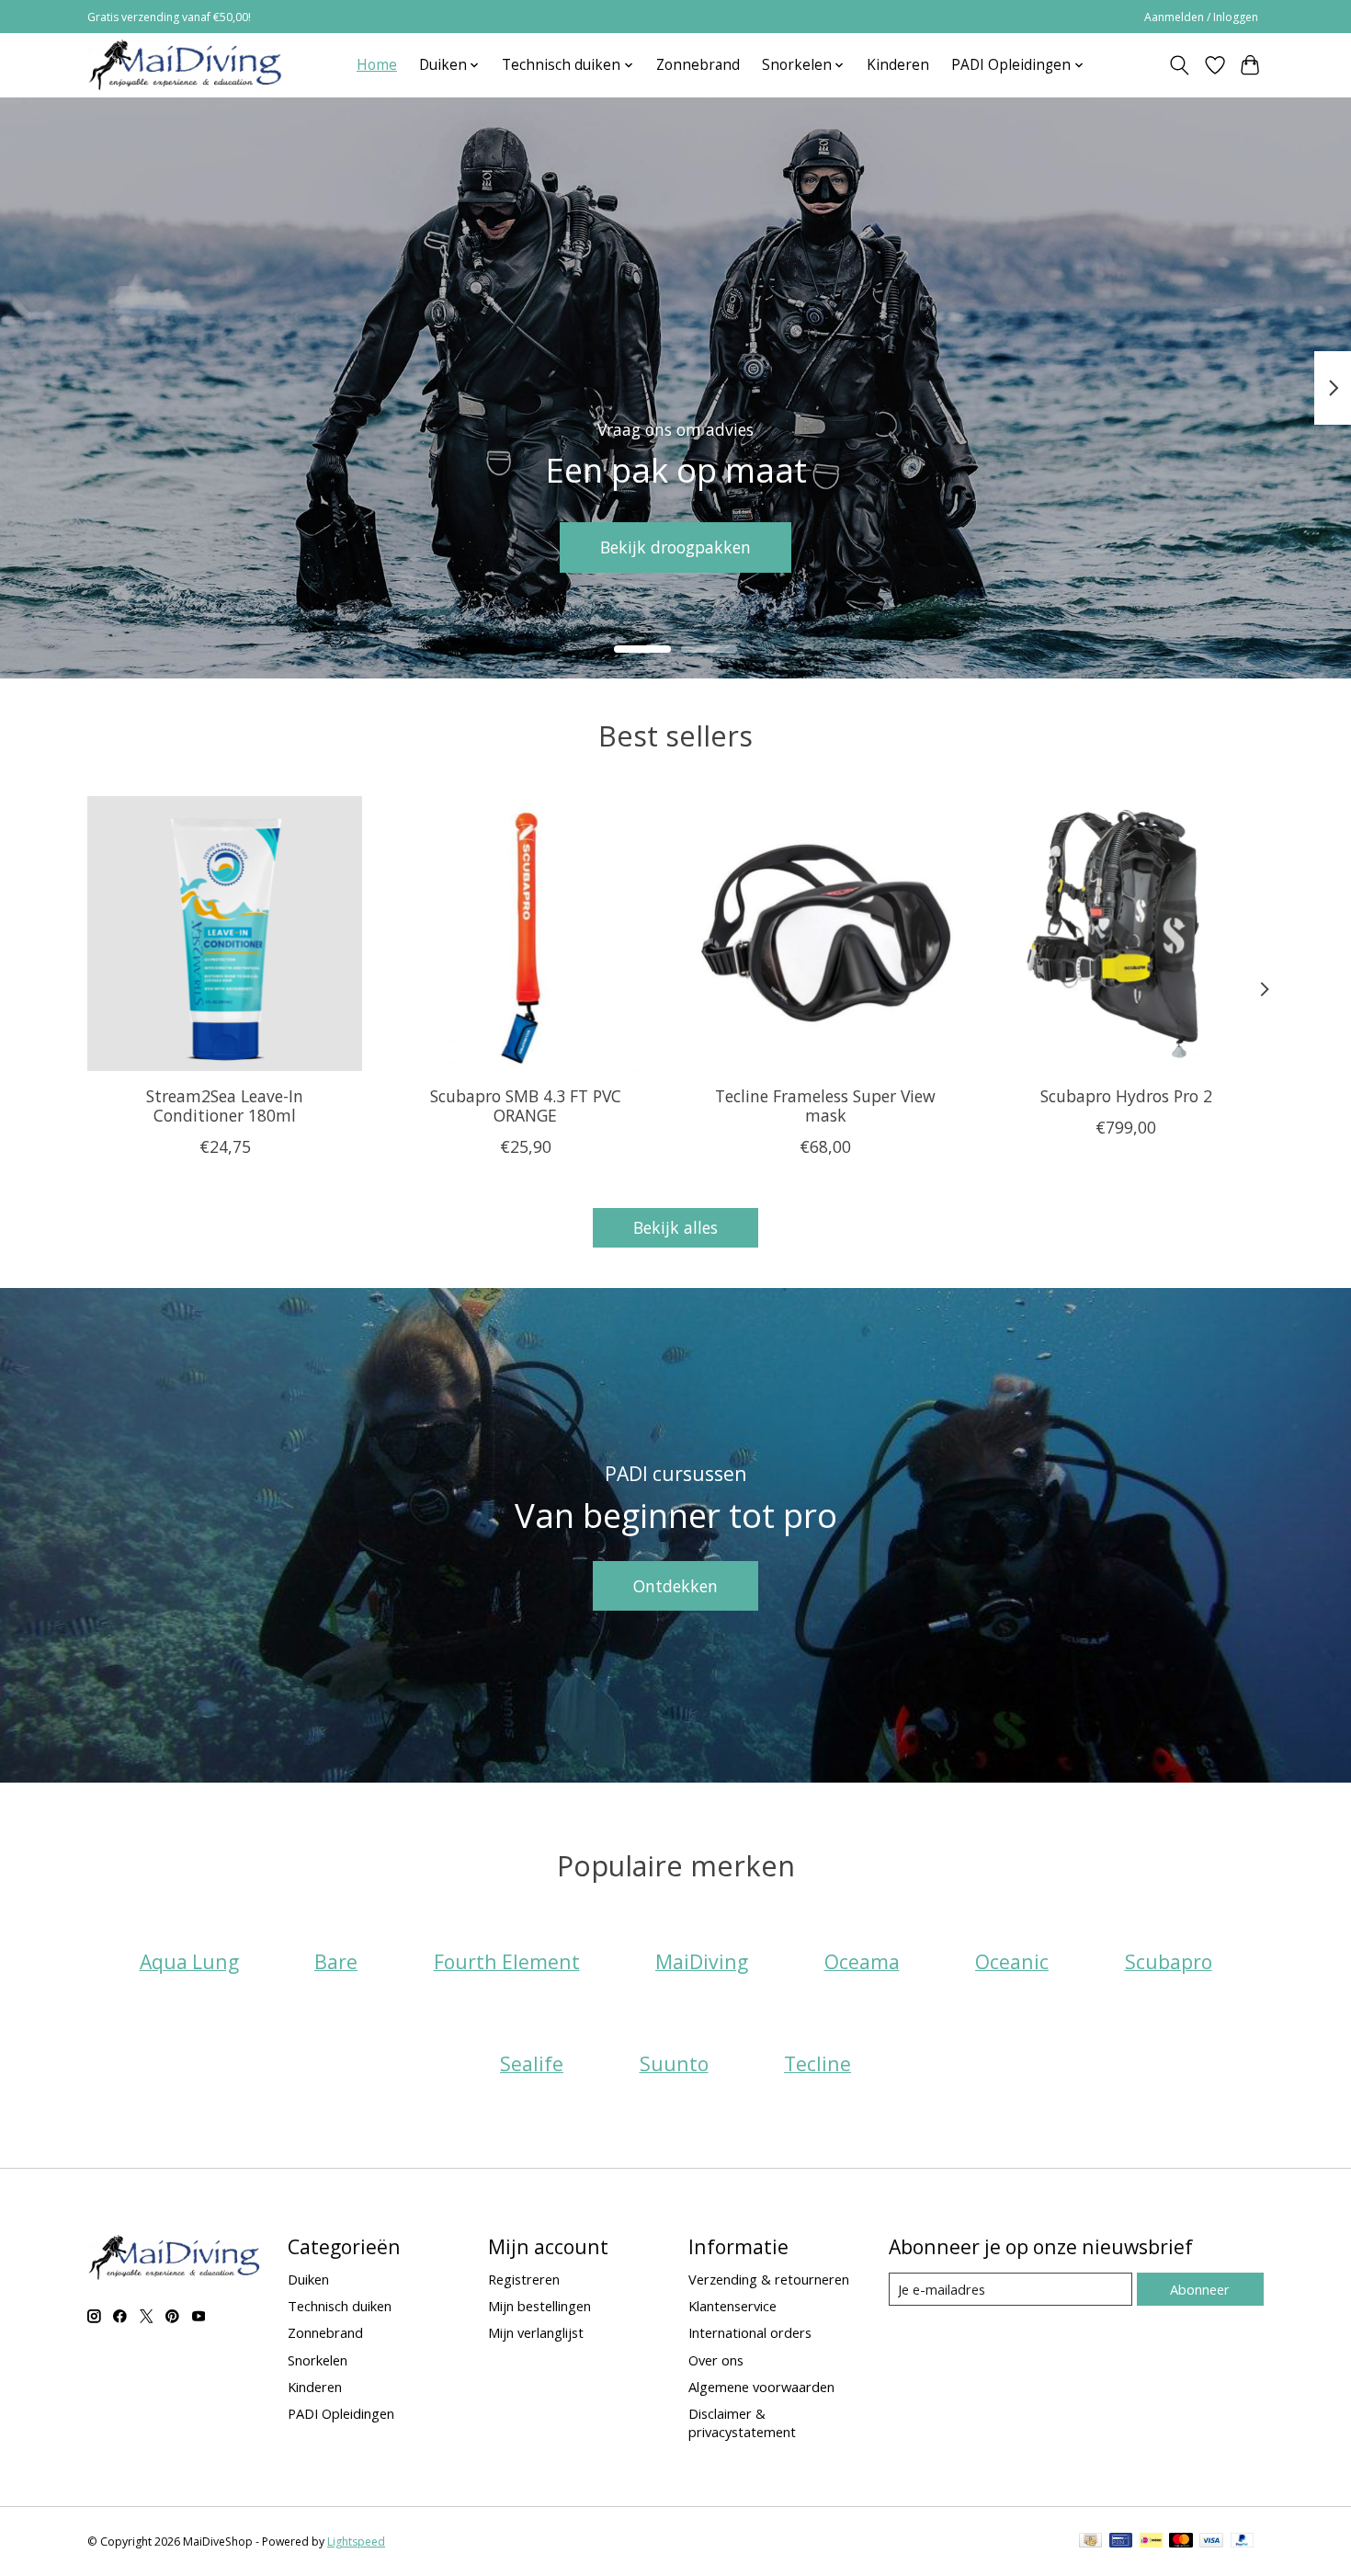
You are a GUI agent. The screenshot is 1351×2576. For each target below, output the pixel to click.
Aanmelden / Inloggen (1201, 17)
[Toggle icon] (1180, 65)
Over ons (716, 2360)
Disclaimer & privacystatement (742, 2422)
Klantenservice (732, 2306)
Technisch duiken (340, 2306)
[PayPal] (1243, 2542)
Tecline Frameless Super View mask (825, 1105)
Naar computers (1162, 546)
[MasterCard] (1181, 2542)
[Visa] (1211, 2542)
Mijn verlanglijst (536, 2332)
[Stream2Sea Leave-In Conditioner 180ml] (225, 934)
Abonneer (1200, 2289)
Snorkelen (318, 2360)
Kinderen (898, 65)
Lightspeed (356, 2542)
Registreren (524, 2279)
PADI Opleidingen (341, 2413)
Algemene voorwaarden (761, 2387)
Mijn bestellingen (539, 2306)
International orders (750, 2332)
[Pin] (1121, 2542)
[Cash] (1090, 2542)
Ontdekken (675, 1586)
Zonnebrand (698, 65)
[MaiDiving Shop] (186, 65)
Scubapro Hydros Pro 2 (1126, 1095)
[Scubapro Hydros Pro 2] (1126, 934)
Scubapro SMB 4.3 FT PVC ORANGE (526, 1105)
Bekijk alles (675, 1227)
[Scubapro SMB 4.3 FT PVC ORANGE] (525, 934)
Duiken (308, 2279)
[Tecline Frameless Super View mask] (826, 934)
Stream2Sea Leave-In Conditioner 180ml (225, 1105)
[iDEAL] (1151, 2542)
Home (377, 65)
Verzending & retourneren (769, 2279)
